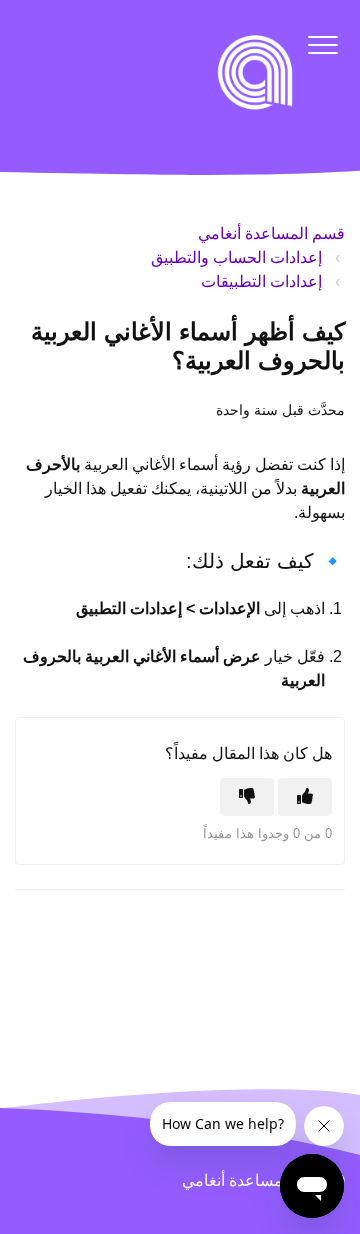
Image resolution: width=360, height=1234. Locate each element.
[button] (322, 44)
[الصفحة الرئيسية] (255, 72)
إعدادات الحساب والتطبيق (236, 257)
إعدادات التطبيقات (261, 281)
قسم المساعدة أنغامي (271, 233)
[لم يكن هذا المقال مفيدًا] (247, 797)
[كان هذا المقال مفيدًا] (305, 797)
